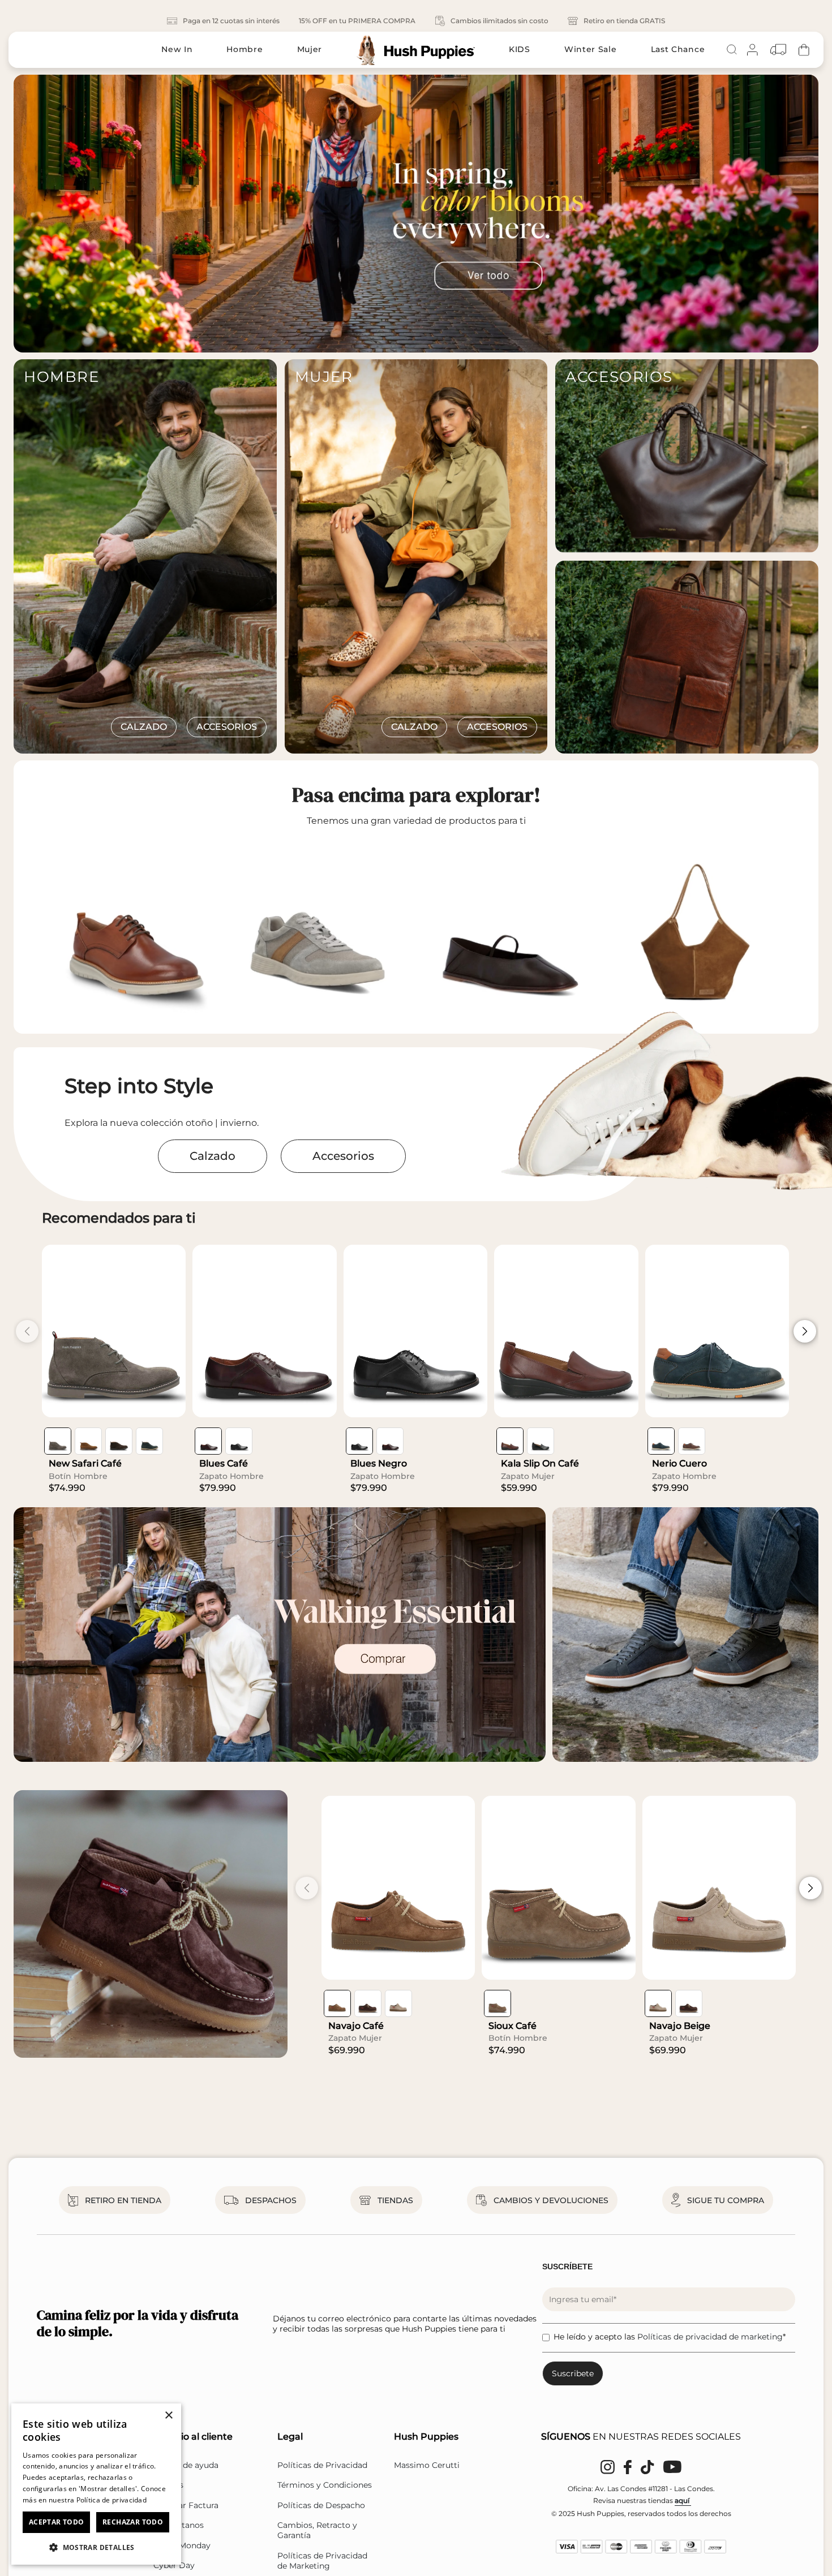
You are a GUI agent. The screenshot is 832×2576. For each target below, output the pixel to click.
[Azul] (149, 1441)
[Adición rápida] (169, 1400)
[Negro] (239, 1441)
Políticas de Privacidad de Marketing (322, 2561)
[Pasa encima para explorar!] (324, 929)
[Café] (88, 1441)
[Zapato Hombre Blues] (264, 1331)
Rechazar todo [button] (133, 2522)
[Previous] (14, 214)
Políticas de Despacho (321, 2505)
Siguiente (805, 1331)
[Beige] (398, 2003)
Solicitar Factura (186, 2505)
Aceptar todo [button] (57, 2522)
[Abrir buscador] (732, 50)
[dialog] (96, 2484)
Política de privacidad (112, 2500)
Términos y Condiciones (325, 2485)
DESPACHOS (271, 2200)
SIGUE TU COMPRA (726, 2200)
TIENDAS (395, 2200)
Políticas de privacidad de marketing (710, 2337)
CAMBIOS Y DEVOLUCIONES (551, 2200)
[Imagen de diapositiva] (416, 214)
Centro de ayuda (186, 2465)
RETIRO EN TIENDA (123, 2200)
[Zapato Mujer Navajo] (398, 1888)
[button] (96, 2547)
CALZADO (144, 727)
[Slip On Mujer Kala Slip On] (566, 1331)
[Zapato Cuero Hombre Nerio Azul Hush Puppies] (717, 1331)
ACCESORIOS (227, 727)
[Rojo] (208, 1441)
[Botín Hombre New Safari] (114, 1331)
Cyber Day (174, 2565)
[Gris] (58, 1441)
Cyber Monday (182, 2545)
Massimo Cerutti (427, 2465)
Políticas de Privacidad (322, 2465)
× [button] (168, 2416)
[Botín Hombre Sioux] (558, 1888)
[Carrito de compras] (804, 50)
